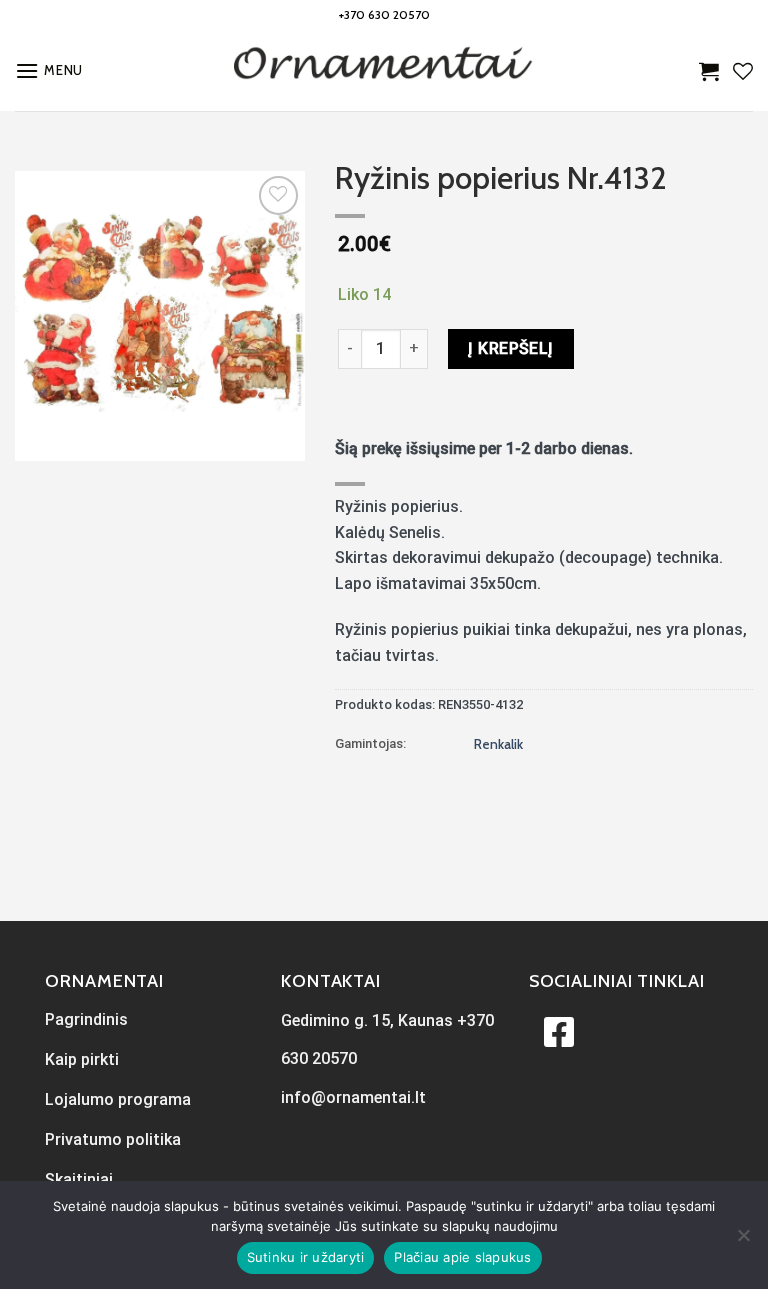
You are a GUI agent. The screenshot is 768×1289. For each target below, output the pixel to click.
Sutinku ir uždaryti (306, 1257)
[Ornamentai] (384, 71)
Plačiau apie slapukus (462, 1257)
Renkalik (498, 744)
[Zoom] (41, 436)
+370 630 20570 (384, 14)
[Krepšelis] (709, 71)
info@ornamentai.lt (353, 1097)
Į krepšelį (511, 348)
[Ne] (743, 1241)
